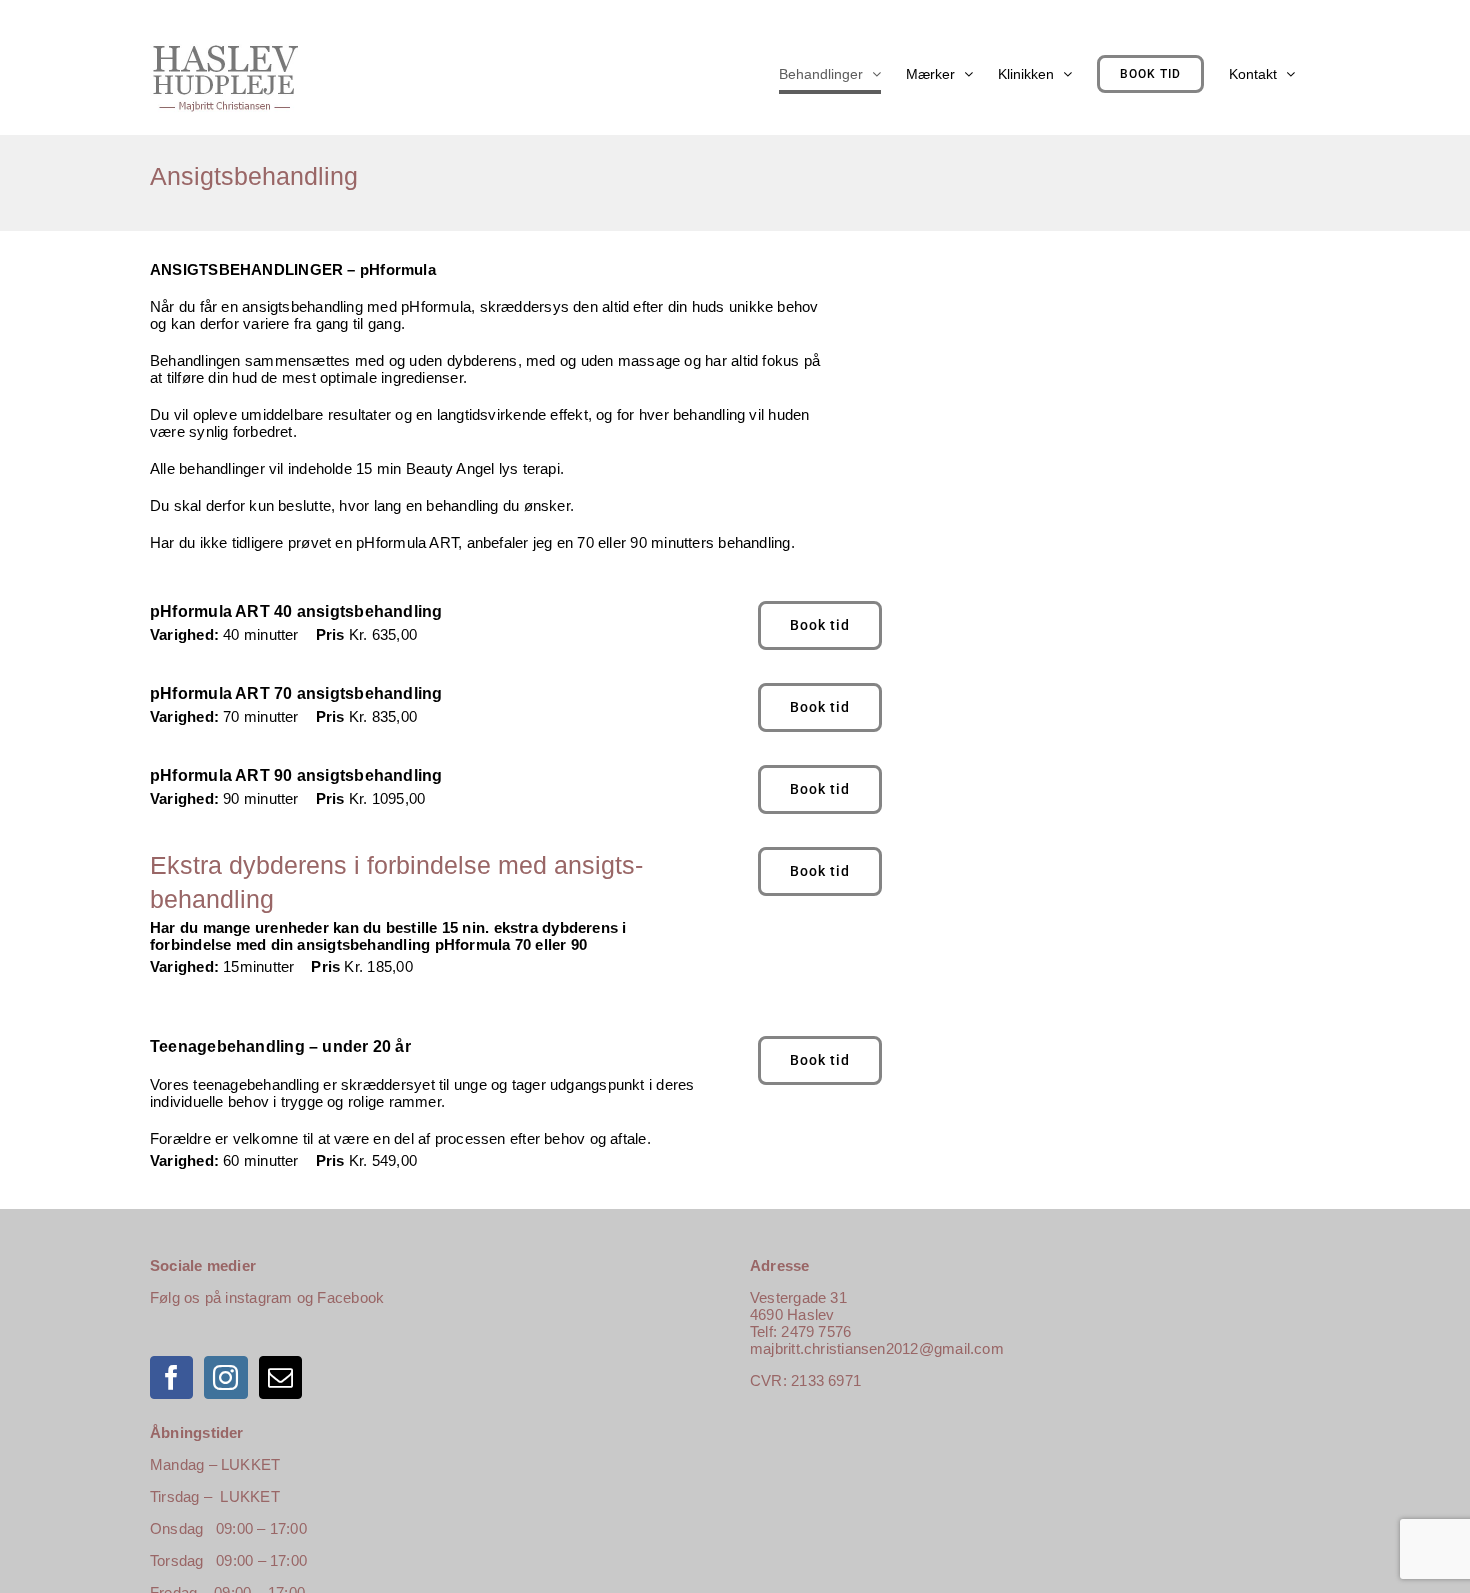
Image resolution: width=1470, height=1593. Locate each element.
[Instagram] (225, 1377)
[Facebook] (171, 1377)
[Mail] (280, 1377)
